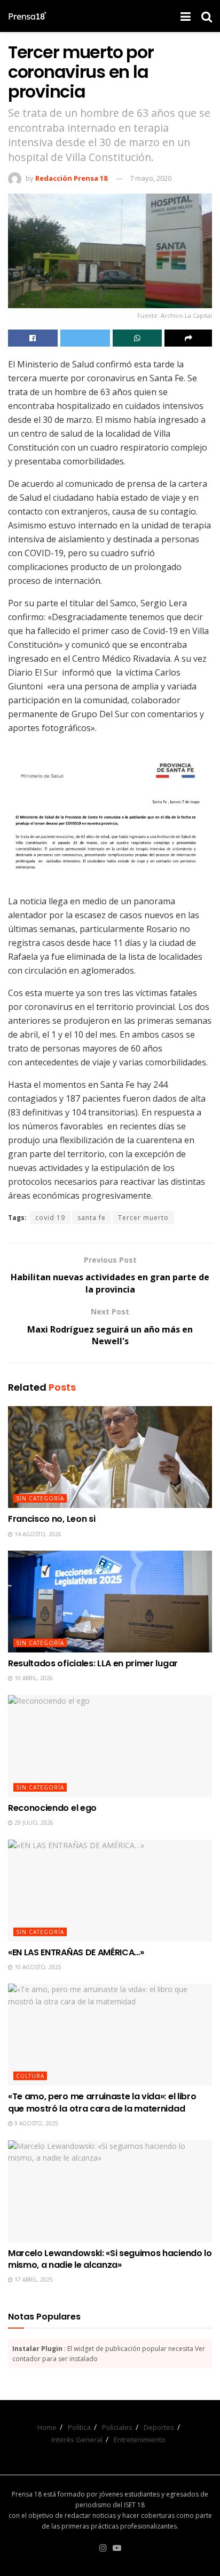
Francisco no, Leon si (52, 1519)
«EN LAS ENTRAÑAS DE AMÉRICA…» (76, 1952)
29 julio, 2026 (33, 1823)
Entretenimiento (140, 2439)
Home (47, 2427)
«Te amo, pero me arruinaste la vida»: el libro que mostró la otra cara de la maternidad (102, 2102)
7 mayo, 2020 (151, 178)
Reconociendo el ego (52, 1808)
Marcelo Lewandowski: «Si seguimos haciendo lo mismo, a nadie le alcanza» (110, 2259)
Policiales (117, 2427)
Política (79, 2427)
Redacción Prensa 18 (71, 178)
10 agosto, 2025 (37, 1967)
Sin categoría (40, 1498)
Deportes (159, 2427)
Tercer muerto (143, 1218)
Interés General (77, 2439)
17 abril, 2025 (33, 2280)
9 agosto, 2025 (36, 2123)
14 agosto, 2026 (37, 1534)
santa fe (92, 1218)
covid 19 (50, 1218)
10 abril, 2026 (33, 1678)
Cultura (30, 2076)
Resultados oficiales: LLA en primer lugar (93, 1663)
